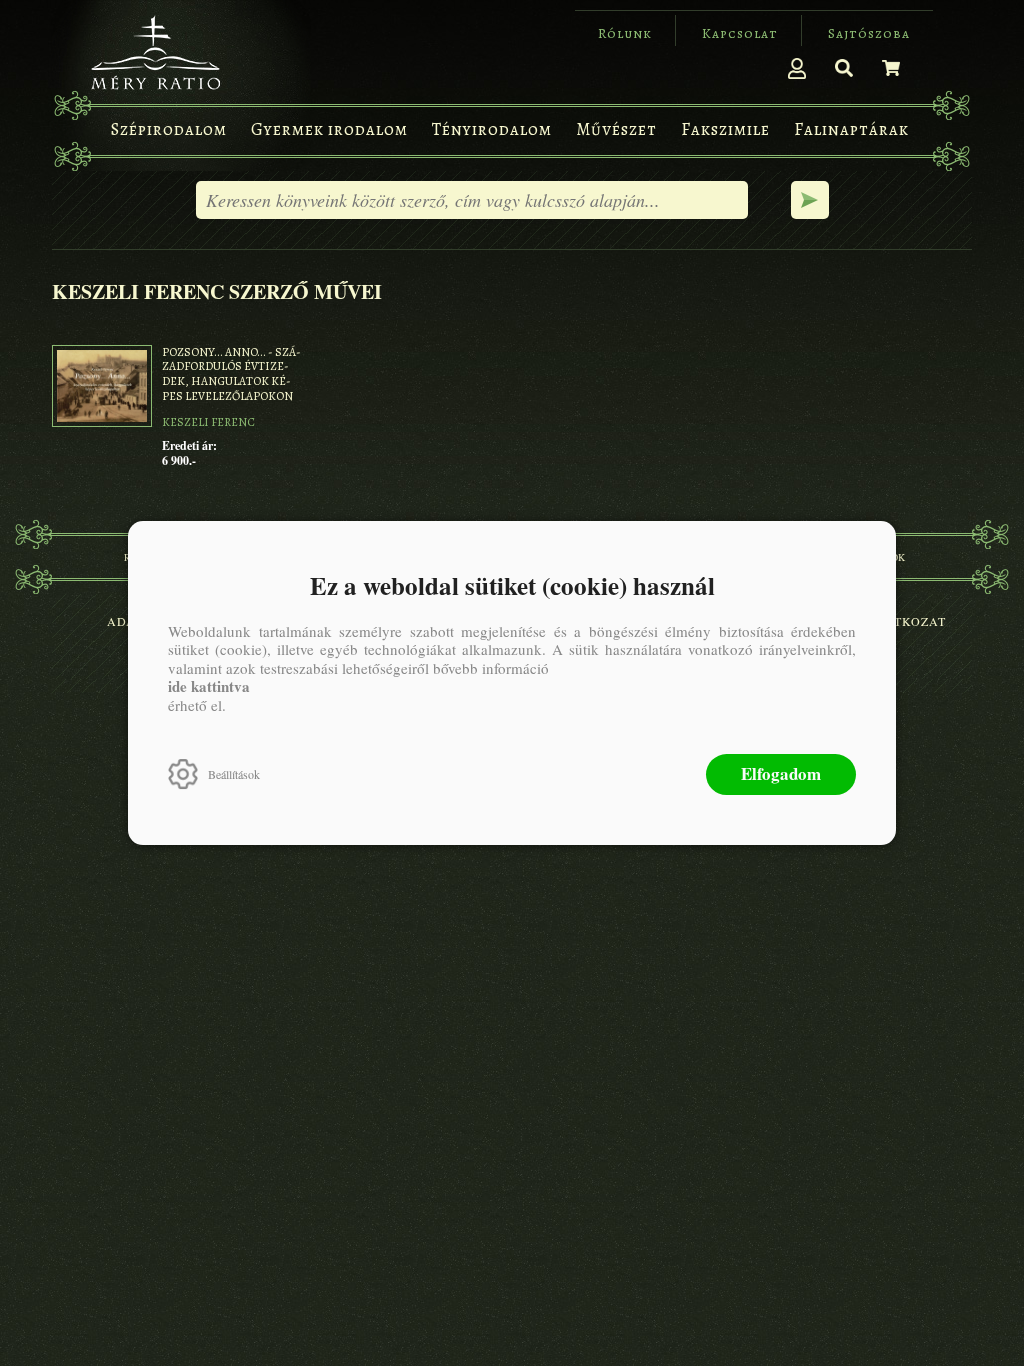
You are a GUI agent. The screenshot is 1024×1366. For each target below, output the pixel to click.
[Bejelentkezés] (797, 68)
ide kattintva (209, 686)
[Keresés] (844, 68)
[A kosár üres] (891, 68)
